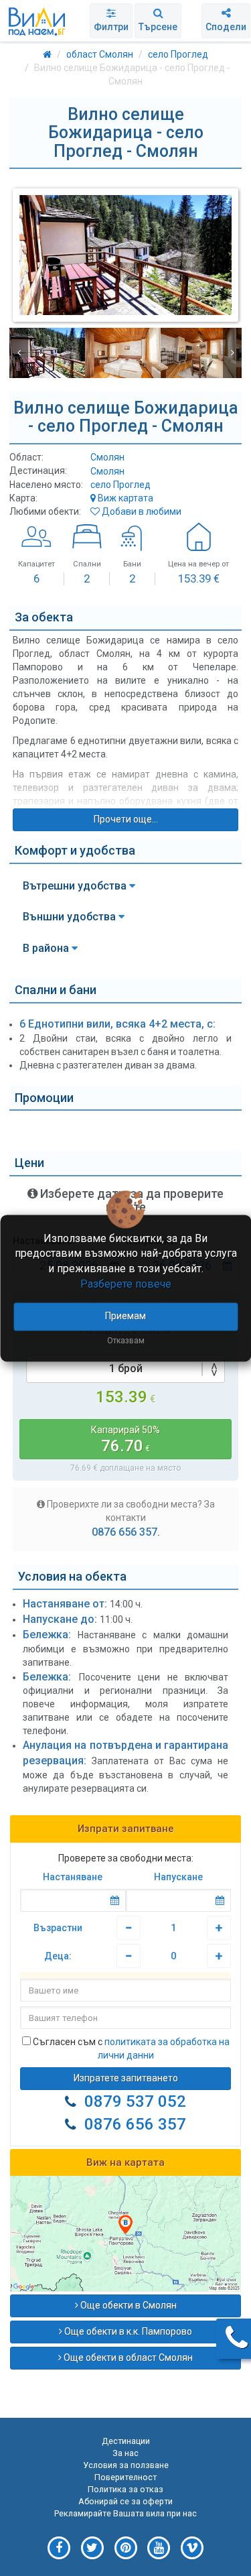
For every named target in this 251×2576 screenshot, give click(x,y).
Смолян (107, 471)
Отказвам (126, 1341)
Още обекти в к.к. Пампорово (127, 2331)
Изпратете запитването (126, 2078)
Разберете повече (126, 1284)
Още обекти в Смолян (128, 2305)
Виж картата (124, 498)
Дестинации (126, 2441)
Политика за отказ (125, 2489)
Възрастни (58, 1928)
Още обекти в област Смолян (127, 2357)
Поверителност (125, 2477)
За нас (125, 2453)
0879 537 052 (135, 2101)
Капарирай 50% (125, 1440)
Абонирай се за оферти (125, 2501)
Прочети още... (126, 819)
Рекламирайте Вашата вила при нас (125, 2513)
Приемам (125, 1316)
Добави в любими (141, 511)
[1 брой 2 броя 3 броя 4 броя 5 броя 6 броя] (125, 1369)
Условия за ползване (126, 2465)
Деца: (58, 1956)
